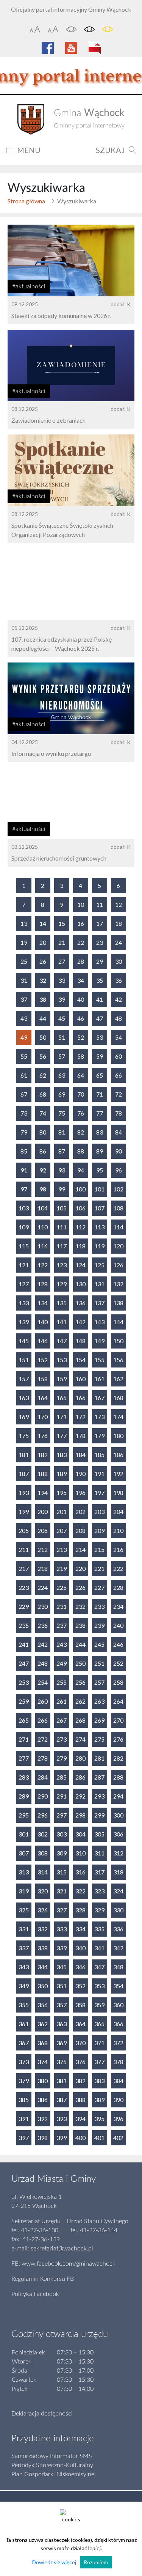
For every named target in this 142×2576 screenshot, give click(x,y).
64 (81, 1075)
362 (43, 2024)
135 (62, 1303)
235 (24, 1625)
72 (119, 1094)
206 (43, 1530)
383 (99, 2081)
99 (62, 1189)
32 (43, 980)
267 (62, 1720)
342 (118, 1948)
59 (100, 1056)
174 (118, 1417)
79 (24, 1132)
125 (99, 1265)
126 (118, 1265)
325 (24, 1910)
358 (80, 2005)
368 (43, 2043)
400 (80, 2138)
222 (118, 1568)
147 (62, 1341)
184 (80, 1455)
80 (43, 1132)
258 (118, 1682)
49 (24, 1037)
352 (80, 1986)
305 (99, 1834)
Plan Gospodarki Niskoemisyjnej (54, 2474)
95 (100, 1170)
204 (118, 1511)
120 (118, 1246)
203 (99, 1511)
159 (62, 1379)
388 (80, 2100)
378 (118, 2062)
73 (24, 1113)
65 (100, 1075)
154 (80, 1360)
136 (80, 1303)
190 (80, 1474)
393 (62, 2119)
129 (62, 1284)
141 (62, 1322)
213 (62, 1549)
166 (80, 1398)
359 (99, 2005)
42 (119, 999)
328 (80, 1910)
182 (43, 1455)
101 (99, 1189)
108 (118, 1208)
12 (119, 904)
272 (43, 1739)
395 (99, 2119)
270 (118, 1720)
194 (43, 1493)
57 (62, 1056)
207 (62, 1530)
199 (24, 1511)
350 (43, 1986)
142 (80, 1322)
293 (99, 1796)
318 (118, 1872)
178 (80, 1436)
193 (24, 1493)
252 (118, 1663)
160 (80, 1379)
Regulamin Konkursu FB (43, 2279)
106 (80, 1208)
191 (99, 1474)
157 (24, 1379)
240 (118, 1625)
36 (119, 980)
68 (43, 1094)
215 (99, 1549)
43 (24, 1018)
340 (80, 1948)
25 (24, 961)
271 (24, 1739)
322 (80, 1891)
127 (24, 1284)
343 (24, 1967)
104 (43, 1208)
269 (99, 1720)
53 (100, 1037)
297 (62, 1815)
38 (43, 999)
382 (80, 2081)
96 (119, 1170)
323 (99, 1891)
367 (24, 2043)
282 (118, 1758)
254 (43, 1682)
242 (43, 1644)
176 (43, 1436)
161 (99, 1379)
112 (80, 1227)
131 (99, 1284)
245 (99, 1644)
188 (43, 1474)
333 (62, 1929)
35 (100, 980)
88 (81, 1151)
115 (24, 1246)
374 (43, 2062)
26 (43, 961)
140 (43, 1322)
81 (62, 1132)
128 (43, 1284)
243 (62, 1644)
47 (100, 1018)
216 (118, 1549)
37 (24, 999)
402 (118, 2138)
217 (24, 1568)
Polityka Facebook (35, 2294)
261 (62, 1701)
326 (43, 1910)
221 (99, 1568)
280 (80, 1758)
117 (62, 1246)
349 (24, 1986)
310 (80, 1853)
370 (80, 2043)
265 (24, 1720)
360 (118, 2005)
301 (24, 1834)
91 (24, 1170)
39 (62, 999)
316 (80, 1872)
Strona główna (26, 201)
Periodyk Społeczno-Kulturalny (52, 2465)
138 (118, 1303)
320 (43, 1891)
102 (118, 1189)
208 (80, 1530)
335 (99, 1929)
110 (43, 1227)
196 (80, 1493)
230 (43, 1606)
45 (62, 1018)
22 (81, 942)
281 (99, 1758)
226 (80, 1587)
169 (24, 1417)
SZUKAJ (110, 150)
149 (99, 1341)
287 (99, 1777)
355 (24, 2005)
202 (80, 1511)
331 (24, 1929)
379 (24, 2081)
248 (43, 1663)
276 (118, 1739)
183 (62, 1455)
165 (62, 1398)
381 (62, 2081)
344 (43, 1967)
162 (118, 1379)
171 (62, 1417)
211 (24, 1549)
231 (62, 1606)
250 (80, 1663)
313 (24, 1872)
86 (43, 1151)
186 (118, 1455)
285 (62, 1777)
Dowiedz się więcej (54, 2562)
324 (118, 1891)
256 (80, 1682)
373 (24, 2062)
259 (24, 1701)
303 (62, 1834)
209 (99, 1530)
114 (118, 1227)
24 (119, 942)
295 (24, 1815)
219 (62, 1568)
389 (99, 2100)
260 (43, 1701)
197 (99, 1493)
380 (43, 2081)
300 (118, 1815)
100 (80, 1189)
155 (99, 1360)
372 (118, 2043)
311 (99, 1853)
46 (81, 1018)
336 (118, 1929)
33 (62, 980)
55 (24, 1056)
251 (99, 1663)
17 (100, 923)
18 (119, 923)
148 (80, 1341)
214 (80, 1549)
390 (118, 2100)
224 (43, 1587)
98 (43, 1189)
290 (43, 1796)
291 (62, 1796)
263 (99, 1701)
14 (43, 923)
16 (81, 923)
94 (81, 1170)
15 (62, 923)
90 (119, 1151)
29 (100, 961)
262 (80, 1701)
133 (24, 1303)
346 (80, 1967)
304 (80, 1834)
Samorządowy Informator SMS (52, 2456)
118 (80, 1246)
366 (118, 2024)
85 (24, 1151)
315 (62, 1872)
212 (43, 1549)
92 (43, 1170)
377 (99, 2062)
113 (99, 1227)
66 (119, 1075)
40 (81, 999)
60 (119, 1056)
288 (118, 1777)
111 (62, 1227)
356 (43, 2005)
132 (118, 1284)
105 (62, 1208)
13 (24, 923)
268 (80, 1720)
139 (24, 1322)
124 (80, 1265)
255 (62, 1682)
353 (99, 1986)
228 (118, 1587)
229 (24, 1606)
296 (43, 1815)
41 (100, 999)
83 (100, 1132)
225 (62, 1587)
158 (43, 1379)
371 (99, 2043)
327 (62, 1910)
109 (24, 1227)
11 (100, 904)
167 (99, 1398)
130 (80, 1284)
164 (43, 1398)
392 (43, 2119)
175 (24, 1436)
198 (118, 1493)
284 (43, 1777)
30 (119, 961)
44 (43, 1018)
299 (99, 1815)
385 (24, 2100)
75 (62, 1113)
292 (80, 1796)
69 (62, 1094)
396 (118, 2119)
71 (100, 1094)
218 (43, 1568)
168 (118, 1398)
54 (119, 1037)
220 (80, 1568)
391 (24, 2119)
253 (24, 1682)
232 (80, 1606)
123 (62, 1265)
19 (24, 942)
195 (62, 1493)
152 (43, 1360)
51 (62, 1037)
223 (24, 1587)
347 (99, 1967)
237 (62, 1625)
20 (43, 942)
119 (99, 1246)
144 (118, 1322)
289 (24, 1796)
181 (24, 1455)
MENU (29, 150)
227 (99, 1587)
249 (62, 1663)
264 (118, 1701)
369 (62, 2043)
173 (99, 1417)
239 (99, 1625)
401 (99, 2138)
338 (43, 1948)
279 (62, 1758)
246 (118, 1644)
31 (24, 980)
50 (43, 1037)
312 (118, 1853)
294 (118, 1796)
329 (99, 1910)
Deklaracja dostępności (42, 2414)
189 (62, 1474)
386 (43, 2100)
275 (99, 1739)
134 (43, 1303)
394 (80, 2119)
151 (24, 1360)
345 (62, 1967)
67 (24, 1094)
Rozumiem (96, 2562)
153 (62, 1360)
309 (62, 1853)
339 (62, 1948)
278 (43, 1758)
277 (24, 1758)
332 (43, 1929)
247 (24, 1663)
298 (80, 1815)
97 (24, 1189)
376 (80, 2062)
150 (118, 1341)
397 (24, 2138)
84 (119, 1132)
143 (99, 1322)
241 (24, 1644)
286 (80, 1777)
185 (99, 1455)
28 (81, 961)
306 (118, 1834)
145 (24, 1341)
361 (24, 2024)
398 (43, 2138)
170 (43, 1417)
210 (118, 1530)
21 (62, 942)
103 (24, 1208)
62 (43, 1075)
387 (62, 2100)
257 (99, 1682)
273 (62, 1739)
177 (62, 1436)
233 (99, 1606)
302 (43, 1834)
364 (80, 2024)
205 (24, 1530)
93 (62, 1170)
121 (24, 1265)
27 (62, 961)
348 (118, 1967)
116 (43, 1246)
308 (43, 1853)
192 (118, 1474)
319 (24, 1891)
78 (119, 1113)
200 (43, 1511)
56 (43, 1056)
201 (62, 1511)
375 (62, 2062)
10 (81, 904)
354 (118, 1986)
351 (62, 1986)
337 (24, 1948)
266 (43, 1720)
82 (81, 1132)
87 (62, 1151)
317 (99, 1872)
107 (99, 1208)
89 (100, 1151)
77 (100, 1113)
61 (24, 1075)
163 (24, 1398)
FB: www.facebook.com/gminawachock (63, 2264)
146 (43, 1341)
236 (43, 1625)
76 (81, 1113)
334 (80, 1929)
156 (118, 1360)
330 (118, 1910)
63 (62, 1075)
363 (62, 2024)
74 (43, 1113)
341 (99, 1948)
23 (100, 942)
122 (43, 1265)
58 (81, 1056)
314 (43, 1872)
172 (80, 1417)
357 (62, 2005)
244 (80, 1644)
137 (99, 1303)
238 (80, 1625)
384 (118, 2081)
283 (24, 1777)
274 (80, 1739)
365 (99, 2024)
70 (81, 1094)
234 (118, 1606)
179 (99, 1436)
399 (62, 2138)
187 (24, 1474)
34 (81, 980)
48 (119, 1018)
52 (81, 1037)
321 (62, 1891)
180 (118, 1436)
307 (24, 1853)
